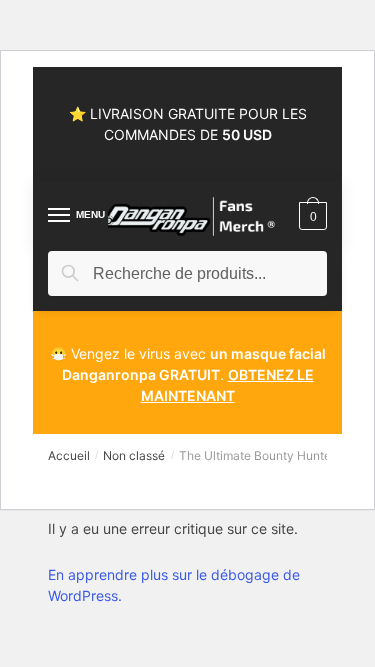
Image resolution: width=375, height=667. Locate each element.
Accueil (69, 455)
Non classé (134, 455)
